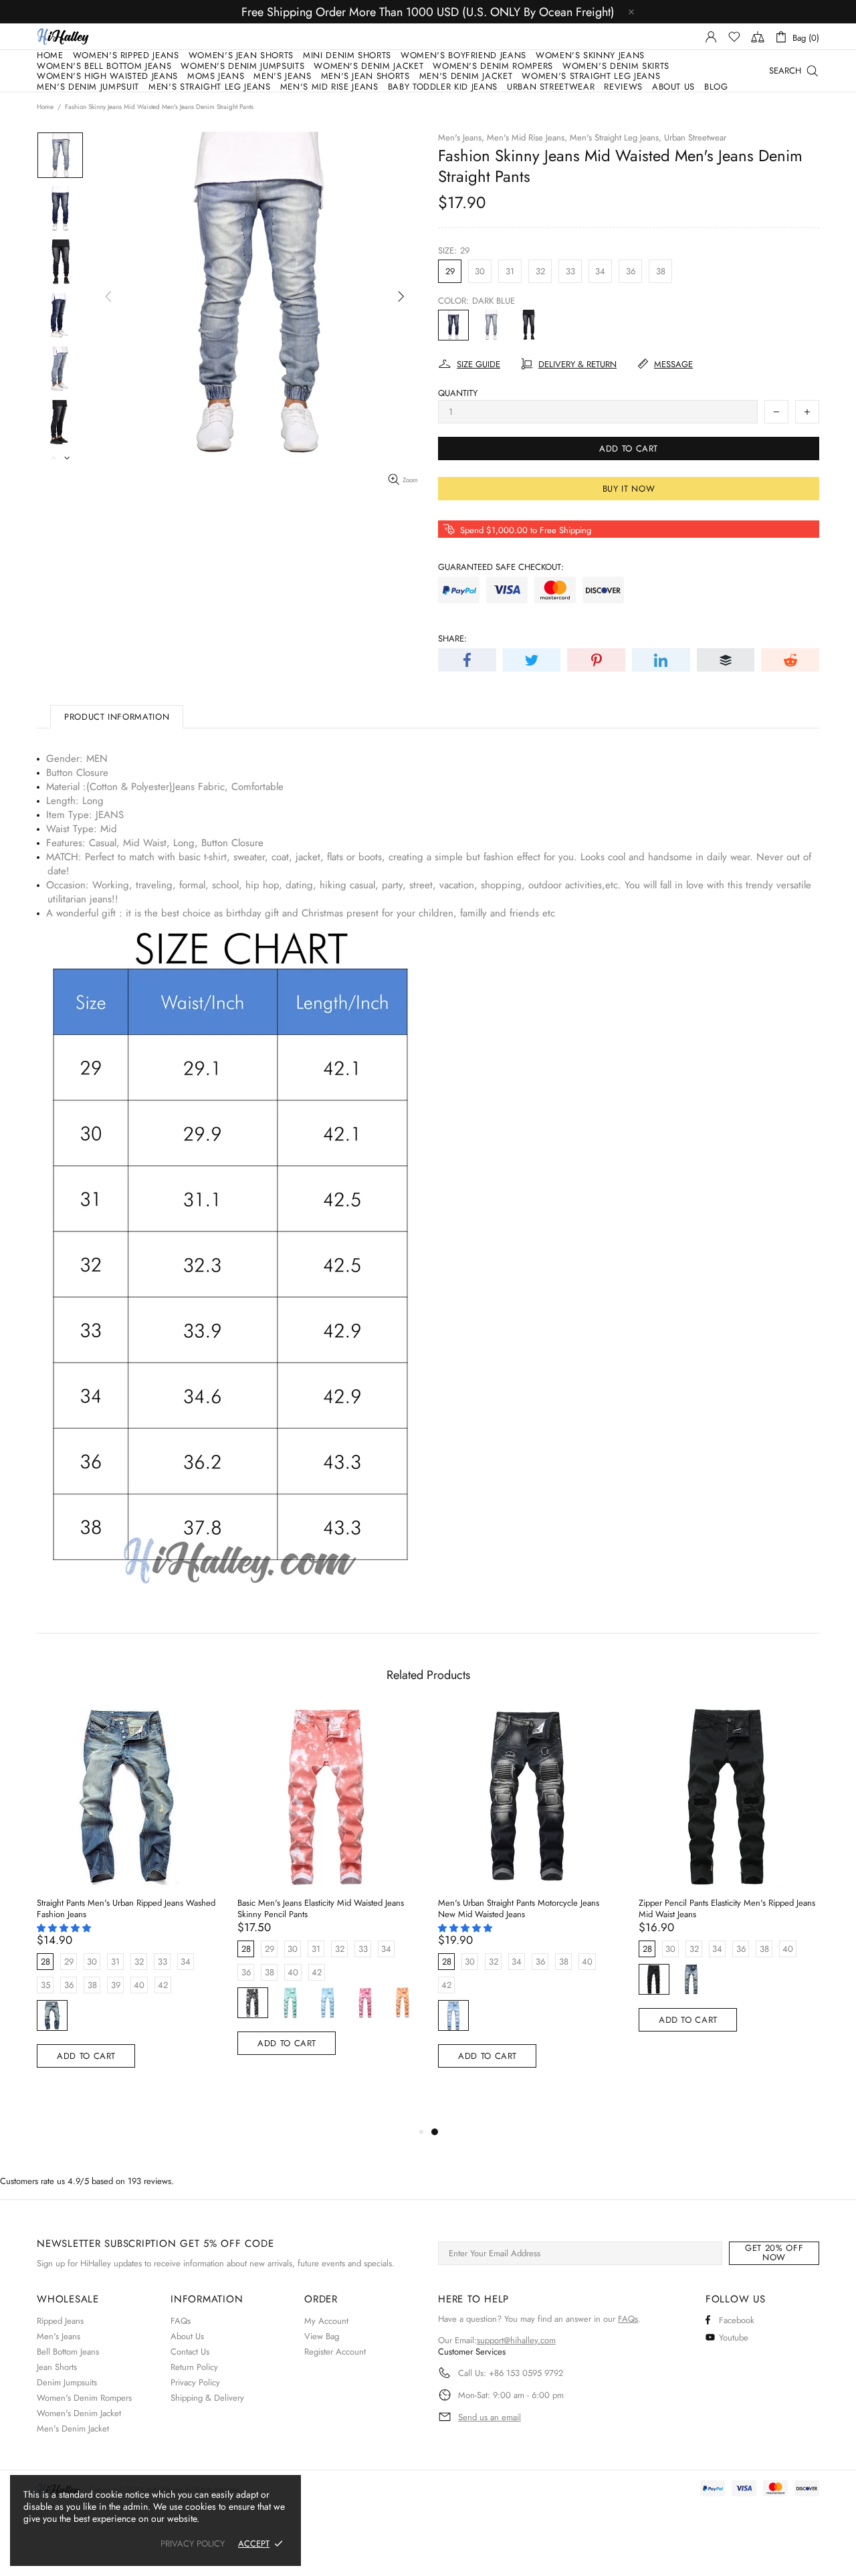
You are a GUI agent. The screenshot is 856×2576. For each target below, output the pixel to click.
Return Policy (194, 2367)
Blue (328, 2003)
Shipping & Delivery (207, 2398)
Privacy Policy (195, 2382)
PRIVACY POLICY (193, 2544)
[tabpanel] (528, 1903)
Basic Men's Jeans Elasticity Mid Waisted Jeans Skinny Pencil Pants (321, 1908)
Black (528, 325)
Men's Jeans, (461, 137)
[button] (65, 1928)
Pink (365, 2003)
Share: (452, 638)
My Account (326, 2321)
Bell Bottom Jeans (68, 2352)
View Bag (322, 2336)
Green (290, 2003)
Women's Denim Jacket (79, 2413)
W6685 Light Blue (453, 2015)
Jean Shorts (57, 2367)
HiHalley (63, 36)
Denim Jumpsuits (67, 2382)
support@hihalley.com (516, 2340)
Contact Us (190, 2352)
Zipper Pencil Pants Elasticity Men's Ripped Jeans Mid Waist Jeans (727, 1908)
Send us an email (490, 2417)
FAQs (181, 2321)
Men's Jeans (59, 2336)
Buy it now (629, 489)
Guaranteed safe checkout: (501, 567)
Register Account (335, 2352)
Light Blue (491, 325)
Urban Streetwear (695, 137)
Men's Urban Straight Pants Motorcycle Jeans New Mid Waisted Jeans (519, 1908)
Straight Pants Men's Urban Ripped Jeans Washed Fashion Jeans (126, 1908)
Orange (403, 2003)
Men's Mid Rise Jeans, (527, 137)
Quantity (458, 393)
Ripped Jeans (60, 2321)
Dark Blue (453, 325)
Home (45, 107)
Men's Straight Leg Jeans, (616, 137)
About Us (187, 2336)
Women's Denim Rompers (84, 2398)
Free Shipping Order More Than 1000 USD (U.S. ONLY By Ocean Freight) (428, 12)
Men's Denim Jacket (73, 2429)
